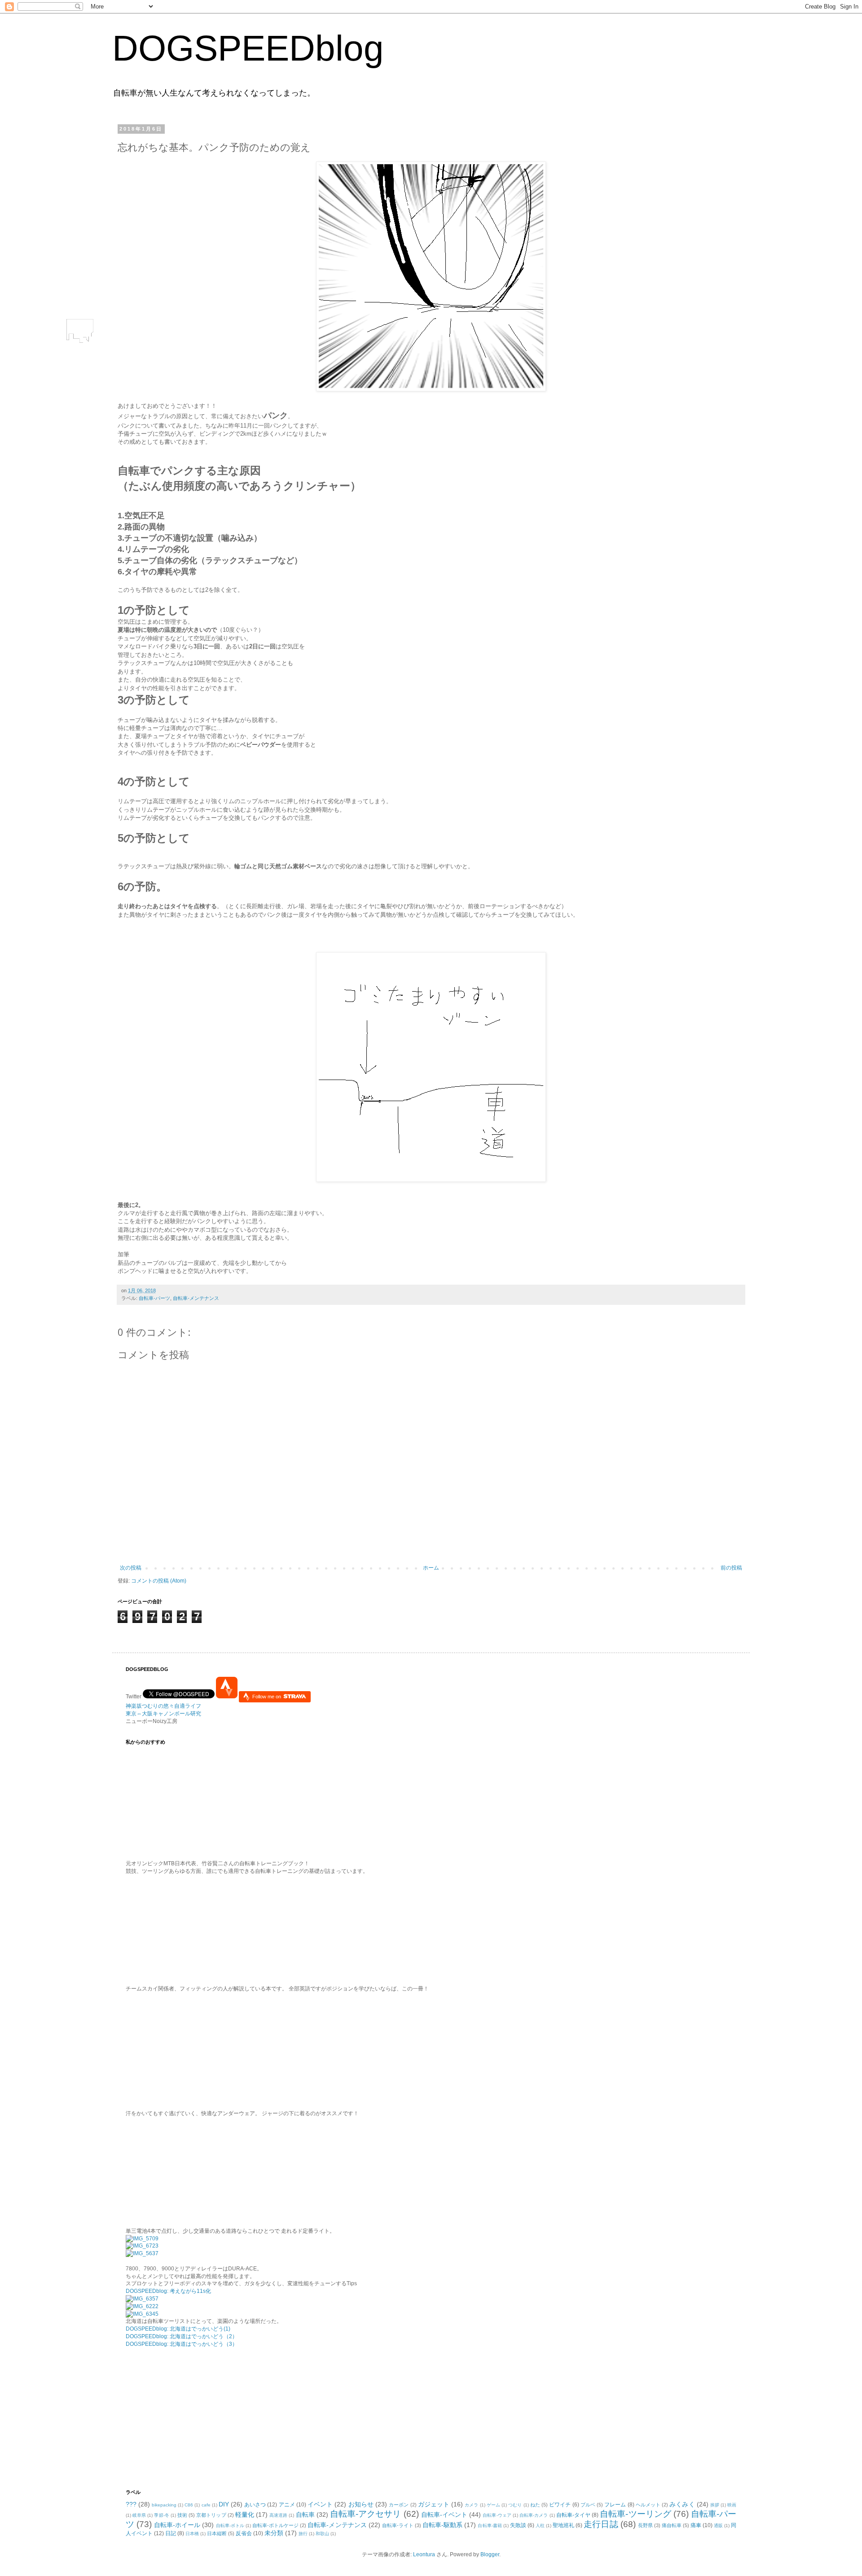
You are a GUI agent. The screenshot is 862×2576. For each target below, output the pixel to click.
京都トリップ (211, 2515)
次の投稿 (131, 1568)
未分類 (274, 2533)
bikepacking (164, 2505)
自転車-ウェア (497, 2515)
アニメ (287, 2505)
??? (131, 2504)
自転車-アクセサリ (366, 2514)
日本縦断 (217, 2533)
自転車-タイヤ (573, 2515)
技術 (182, 2515)
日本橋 (192, 2534)
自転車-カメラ (534, 2515)
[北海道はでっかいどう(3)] (142, 2314)
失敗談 (518, 2525)
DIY (224, 2504)
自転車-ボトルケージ (275, 2525)
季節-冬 (161, 2515)
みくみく (682, 2504)
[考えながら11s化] (142, 2239)
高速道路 (278, 2515)
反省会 (244, 2533)
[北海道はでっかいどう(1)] (142, 2299)
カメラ (471, 2505)
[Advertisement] (182, 2417)
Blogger (490, 2554)
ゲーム (493, 2505)
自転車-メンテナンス (196, 1298)
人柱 (540, 2526)
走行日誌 (601, 2524)
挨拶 (715, 2505)
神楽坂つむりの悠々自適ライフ (163, 1706)
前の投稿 (731, 1568)
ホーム (431, 1568)
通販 (718, 2526)
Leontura (424, 2554)
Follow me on (267, 1697)
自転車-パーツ (154, 1298)
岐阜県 (139, 2515)
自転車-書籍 (490, 2526)
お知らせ (361, 2504)
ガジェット (434, 2504)
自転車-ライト (398, 2525)
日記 (171, 2533)
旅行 (303, 2534)
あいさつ (255, 2505)
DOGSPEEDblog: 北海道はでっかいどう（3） (182, 2344)
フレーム (615, 2505)
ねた (535, 2505)
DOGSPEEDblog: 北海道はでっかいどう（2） (182, 2336)
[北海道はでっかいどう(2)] (142, 2306)
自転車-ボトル (230, 2526)
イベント (320, 2504)
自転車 (305, 2515)
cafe (206, 2505)
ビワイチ (560, 2505)
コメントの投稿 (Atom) (159, 1581)
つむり (515, 2505)
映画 (732, 2505)
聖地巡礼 (563, 2525)
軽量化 (245, 2515)
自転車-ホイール (177, 2525)
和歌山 (322, 2534)
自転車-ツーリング (636, 2514)
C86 (189, 2505)
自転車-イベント (444, 2515)
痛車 (696, 2525)
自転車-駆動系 (442, 2525)
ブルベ (588, 2505)
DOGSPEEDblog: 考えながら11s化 (168, 2291)
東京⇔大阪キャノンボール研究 (163, 1714)
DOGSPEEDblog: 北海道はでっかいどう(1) (178, 2329)
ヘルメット (648, 2505)
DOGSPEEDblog (248, 48)
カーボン (399, 2505)
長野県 (645, 2525)
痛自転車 (672, 2525)
